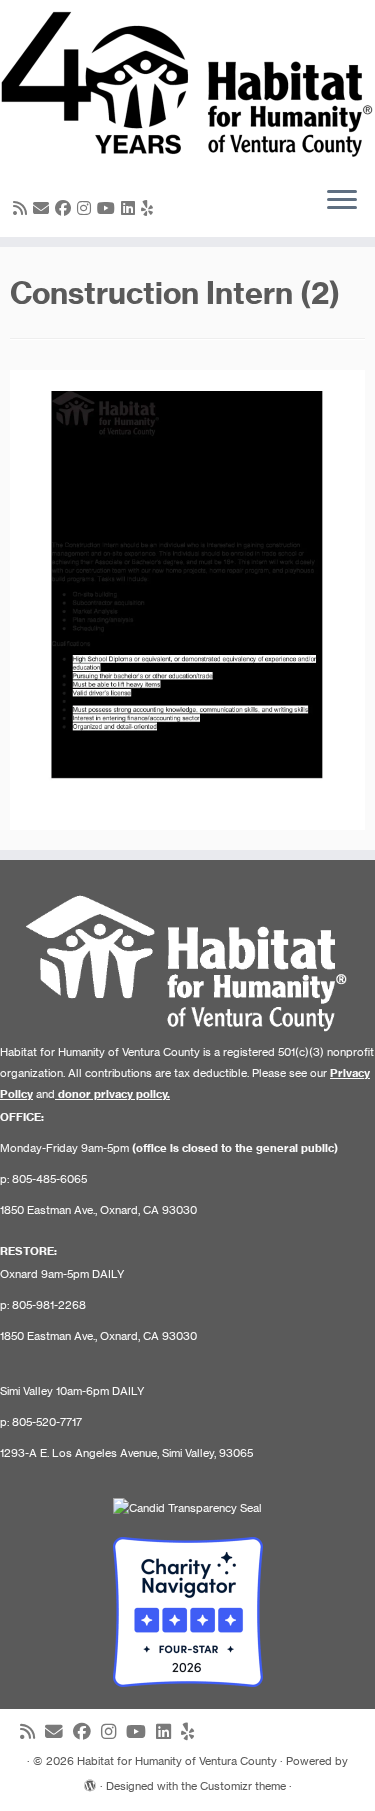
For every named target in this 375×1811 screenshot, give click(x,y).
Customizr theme (243, 1786)
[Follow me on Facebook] (66, 208)
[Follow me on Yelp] (150, 208)
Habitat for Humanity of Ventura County (177, 1761)
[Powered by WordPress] (90, 1782)
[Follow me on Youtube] (109, 208)
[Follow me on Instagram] (87, 208)
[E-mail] (44, 208)
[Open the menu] (342, 201)
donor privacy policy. (114, 1094)
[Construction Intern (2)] (187, 598)
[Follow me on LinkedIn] (131, 208)
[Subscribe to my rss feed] (23, 208)
